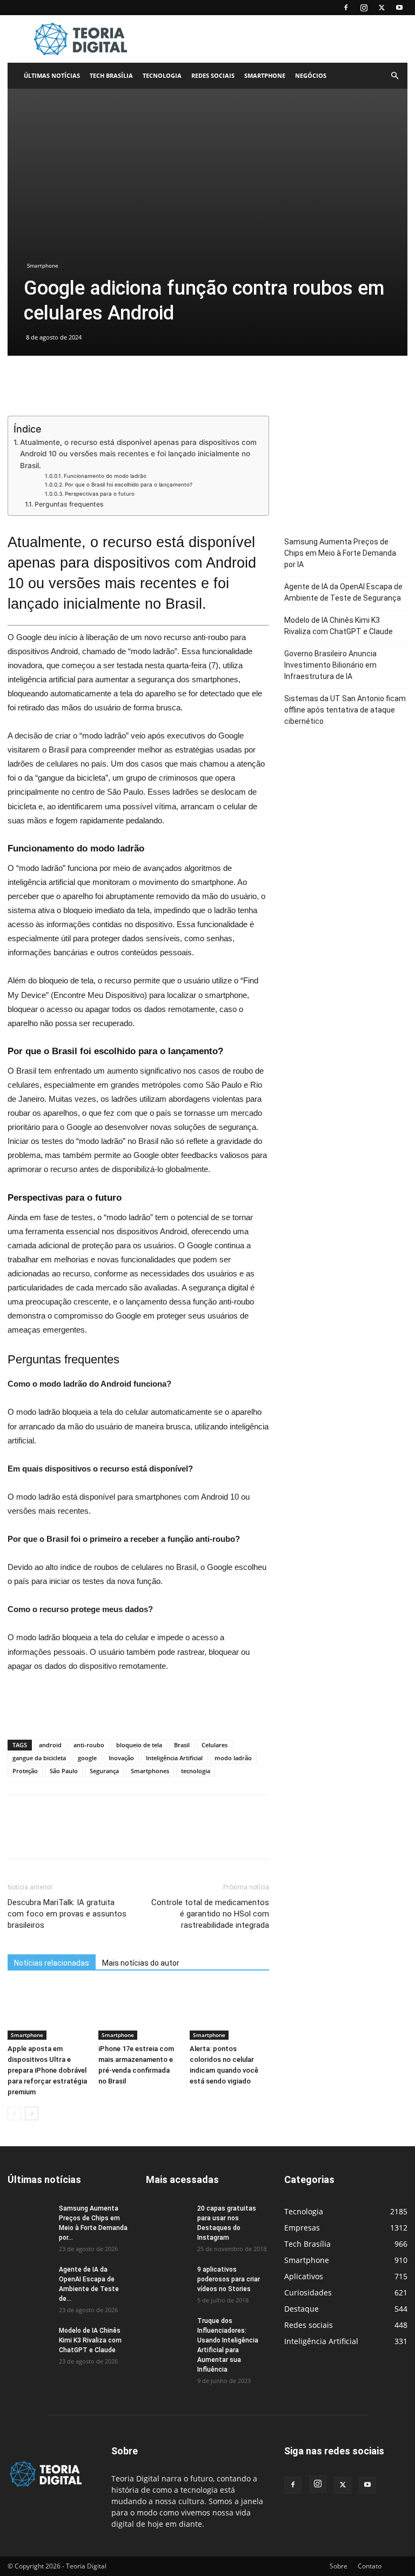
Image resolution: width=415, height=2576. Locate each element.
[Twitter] (381, 8)
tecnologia (196, 1771)
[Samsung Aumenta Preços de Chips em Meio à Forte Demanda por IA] (29, 2219)
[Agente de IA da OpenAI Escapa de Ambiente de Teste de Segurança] (29, 2280)
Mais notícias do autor (141, 1963)
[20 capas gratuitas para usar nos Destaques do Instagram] (168, 2219)
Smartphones (150, 1771)
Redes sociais (213, 75)
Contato (370, 2566)
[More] (118, 1836)
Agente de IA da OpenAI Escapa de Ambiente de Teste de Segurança (343, 592)
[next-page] (32, 2114)
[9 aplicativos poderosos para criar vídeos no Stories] (168, 2280)
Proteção (25, 1771)
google (87, 1758)
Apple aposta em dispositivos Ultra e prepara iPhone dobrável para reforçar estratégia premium (47, 2070)
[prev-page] (14, 2114)
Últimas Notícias (52, 75)
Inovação (121, 1758)
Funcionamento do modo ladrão (105, 476)
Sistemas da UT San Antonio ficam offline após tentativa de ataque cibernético (345, 710)
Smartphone (265, 75)
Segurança (104, 1771)
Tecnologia (162, 75)
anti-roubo (89, 1745)
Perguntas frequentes (69, 504)
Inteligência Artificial (174, 1758)
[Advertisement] (280, 39)
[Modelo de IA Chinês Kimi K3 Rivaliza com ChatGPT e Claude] (29, 2341)
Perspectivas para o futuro (100, 494)
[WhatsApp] (93, 1836)
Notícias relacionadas (52, 1963)
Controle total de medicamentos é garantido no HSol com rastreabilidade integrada (210, 1914)
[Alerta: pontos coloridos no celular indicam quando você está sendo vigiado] (229, 2012)
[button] (394, 76)
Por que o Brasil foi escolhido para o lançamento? (129, 484)
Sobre (339, 2566)
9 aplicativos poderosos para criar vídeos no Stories (229, 2279)
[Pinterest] (68, 1836)
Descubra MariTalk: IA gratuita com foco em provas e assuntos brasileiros (67, 1914)
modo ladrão (233, 1758)
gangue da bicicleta (39, 1758)
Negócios (311, 75)
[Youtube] (399, 8)
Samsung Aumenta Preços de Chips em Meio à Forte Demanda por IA (340, 553)
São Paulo (64, 1771)
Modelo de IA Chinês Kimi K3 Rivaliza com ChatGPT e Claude (339, 626)
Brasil (182, 1745)
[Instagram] (364, 8)
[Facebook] (346, 8)
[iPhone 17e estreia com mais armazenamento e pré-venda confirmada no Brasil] (138, 2012)
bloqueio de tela (139, 1745)
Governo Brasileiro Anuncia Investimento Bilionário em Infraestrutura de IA (330, 665)
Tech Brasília (111, 75)
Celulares (215, 1745)
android (50, 1745)
